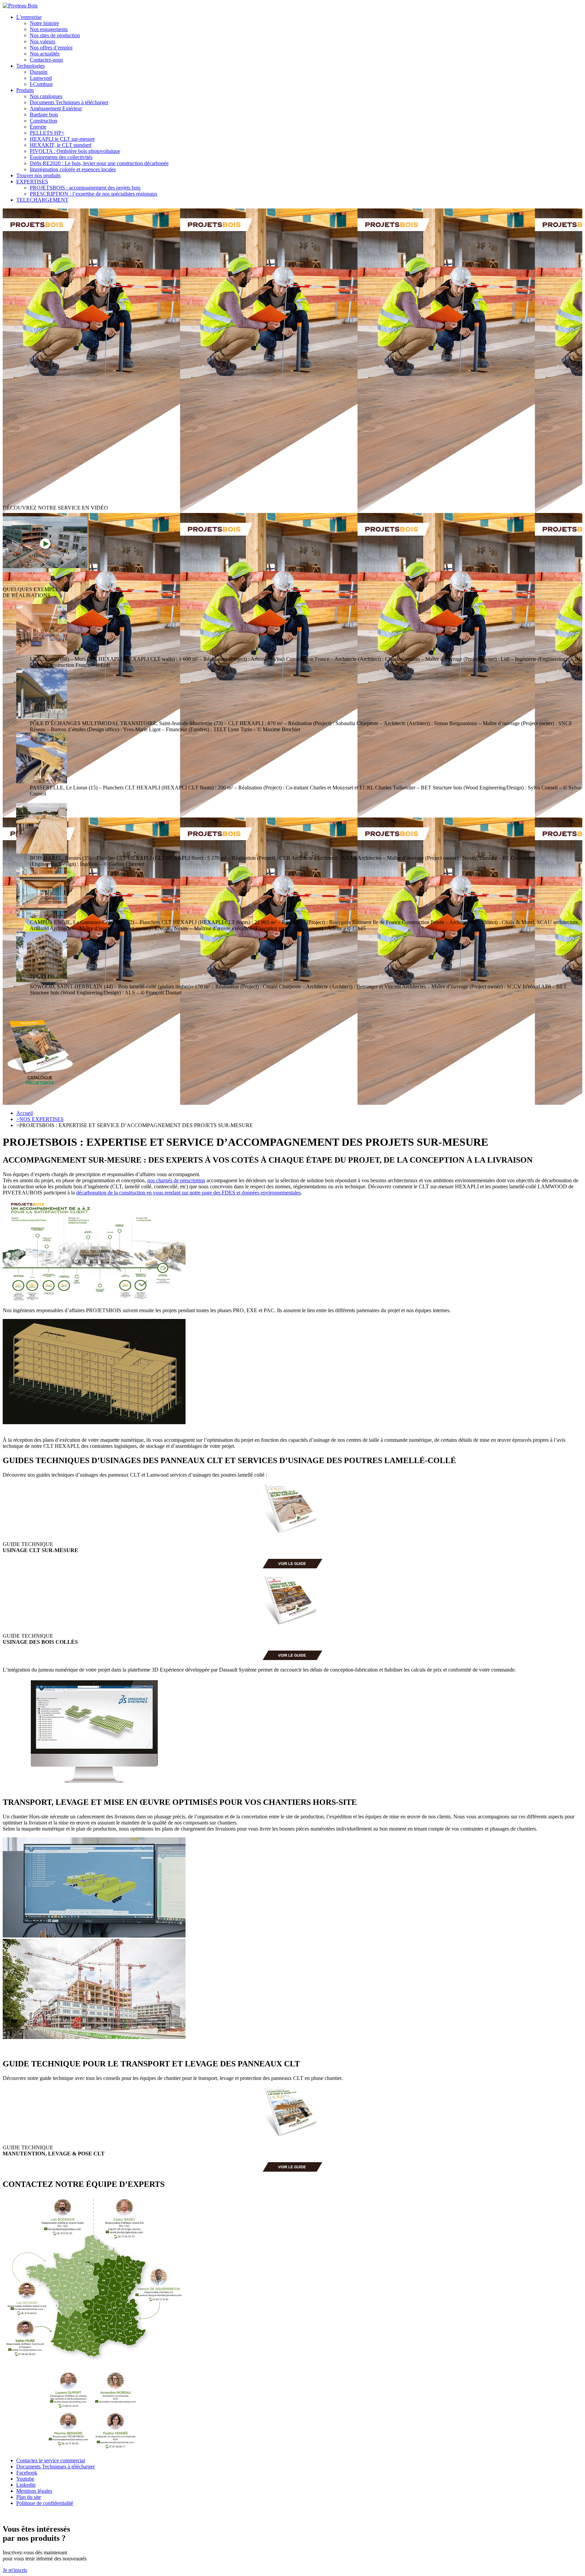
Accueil (25, 1113)
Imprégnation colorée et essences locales (73, 169)
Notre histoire (44, 23)
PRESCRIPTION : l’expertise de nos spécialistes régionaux (94, 194)
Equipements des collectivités (61, 157)
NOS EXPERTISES (40, 1119)
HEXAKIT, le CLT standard (61, 145)
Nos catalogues (46, 96)
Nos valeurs (42, 41)
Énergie (38, 127)
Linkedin (26, 2485)
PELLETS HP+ (47, 133)
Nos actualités (45, 54)
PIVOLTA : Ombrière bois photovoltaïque (75, 151)
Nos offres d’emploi (51, 48)
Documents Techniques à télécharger (69, 102)
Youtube (25, 2479)
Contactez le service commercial (51, 2460)
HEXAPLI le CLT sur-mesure (62, 139)
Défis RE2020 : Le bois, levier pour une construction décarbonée (99, 163)
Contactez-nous (46, 60)
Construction (44, 121)
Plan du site (29, 2497)
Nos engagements (49, 29)
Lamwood (41, 78)
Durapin (39, 72)
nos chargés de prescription (176, 1180)
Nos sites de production (55, 35)
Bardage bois (44, 115)
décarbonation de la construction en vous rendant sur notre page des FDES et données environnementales (188, 1193)
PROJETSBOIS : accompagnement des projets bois (85, 188)
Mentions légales (34, 2491)
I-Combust (41, 84)
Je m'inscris (15, 2570)
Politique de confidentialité (45, 2503)
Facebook (27, 2473)
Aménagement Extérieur (56, 108)
